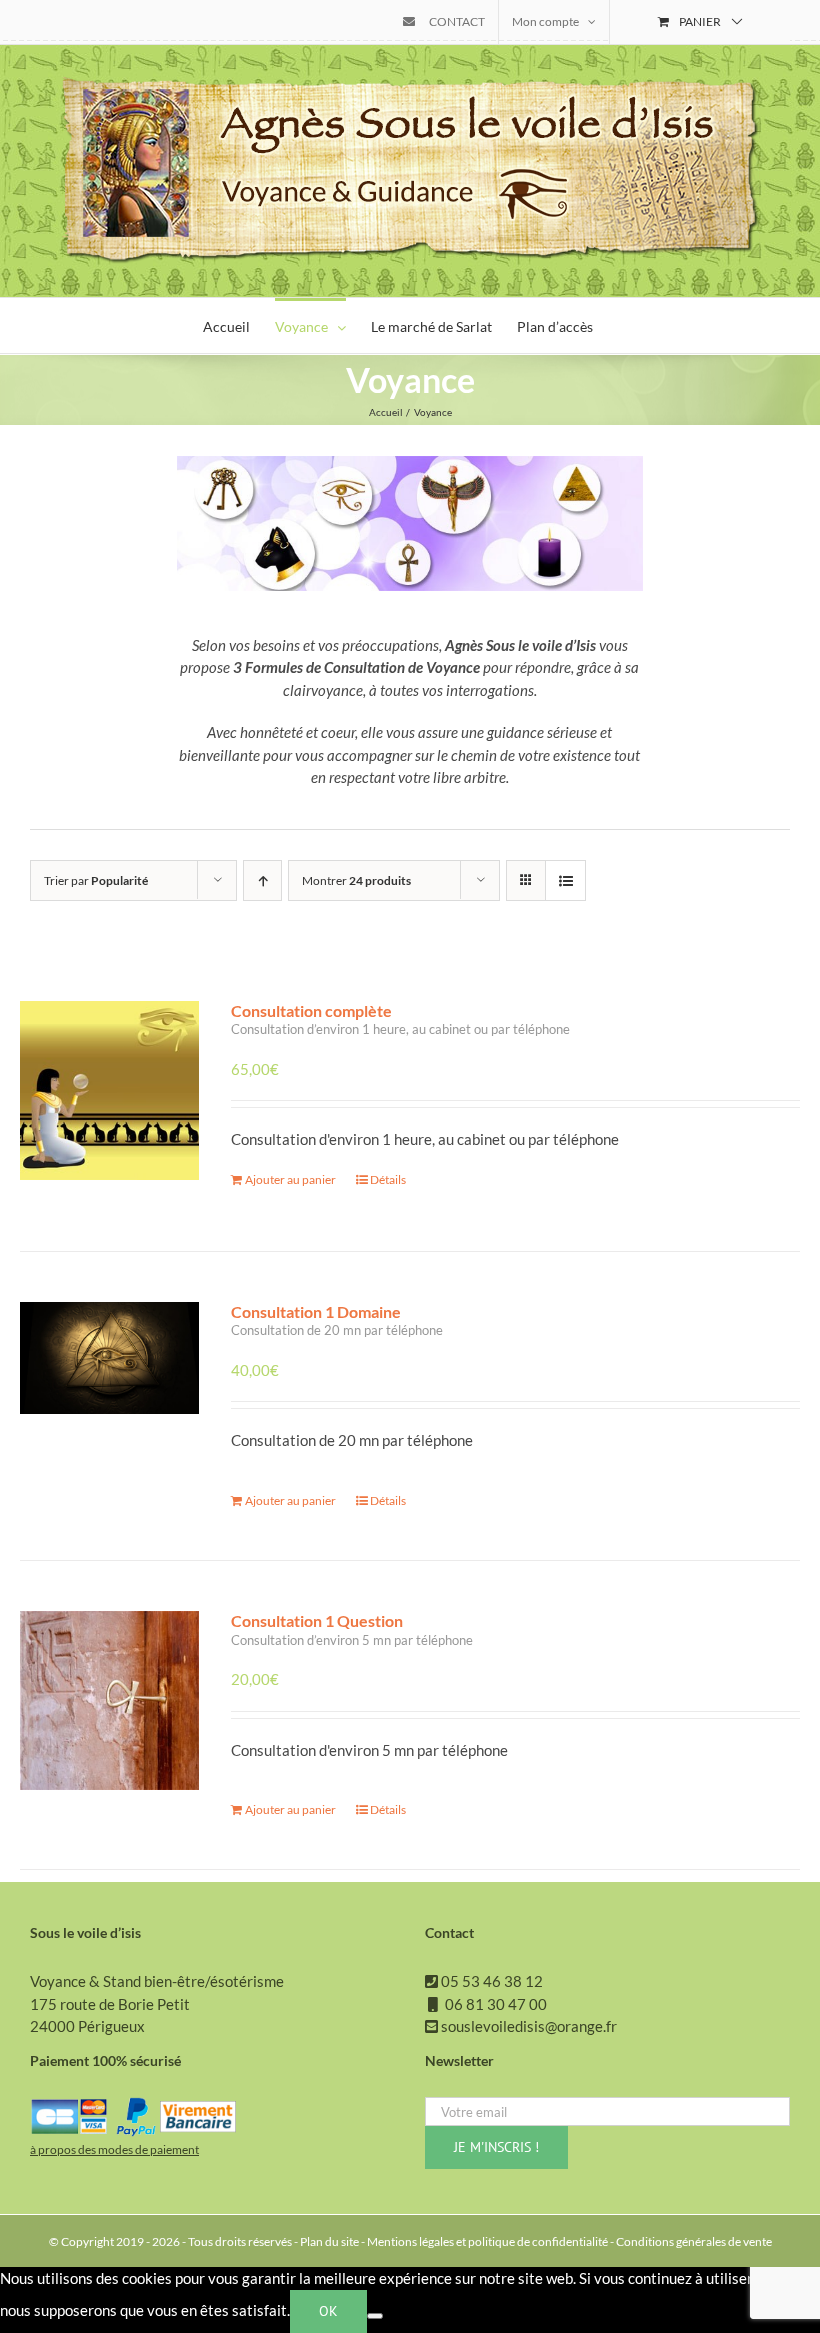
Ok (328, 2311)
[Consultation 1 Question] (109, 1711)
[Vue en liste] (565, 880)
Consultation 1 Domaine (316, 1311)
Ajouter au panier (290, 1179)
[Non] (375, 2316)
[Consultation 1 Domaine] (109, 1402)
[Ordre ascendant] (262, 880)
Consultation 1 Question (317, 1620)
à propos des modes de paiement (114, 2149)
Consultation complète (311, 1010)
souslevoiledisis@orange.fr (529, 2026)
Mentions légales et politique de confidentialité (487, 2241)
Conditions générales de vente (694, 2241)
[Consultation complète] (109, 1101)
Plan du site (329, 2241)
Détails (388, 1179)
